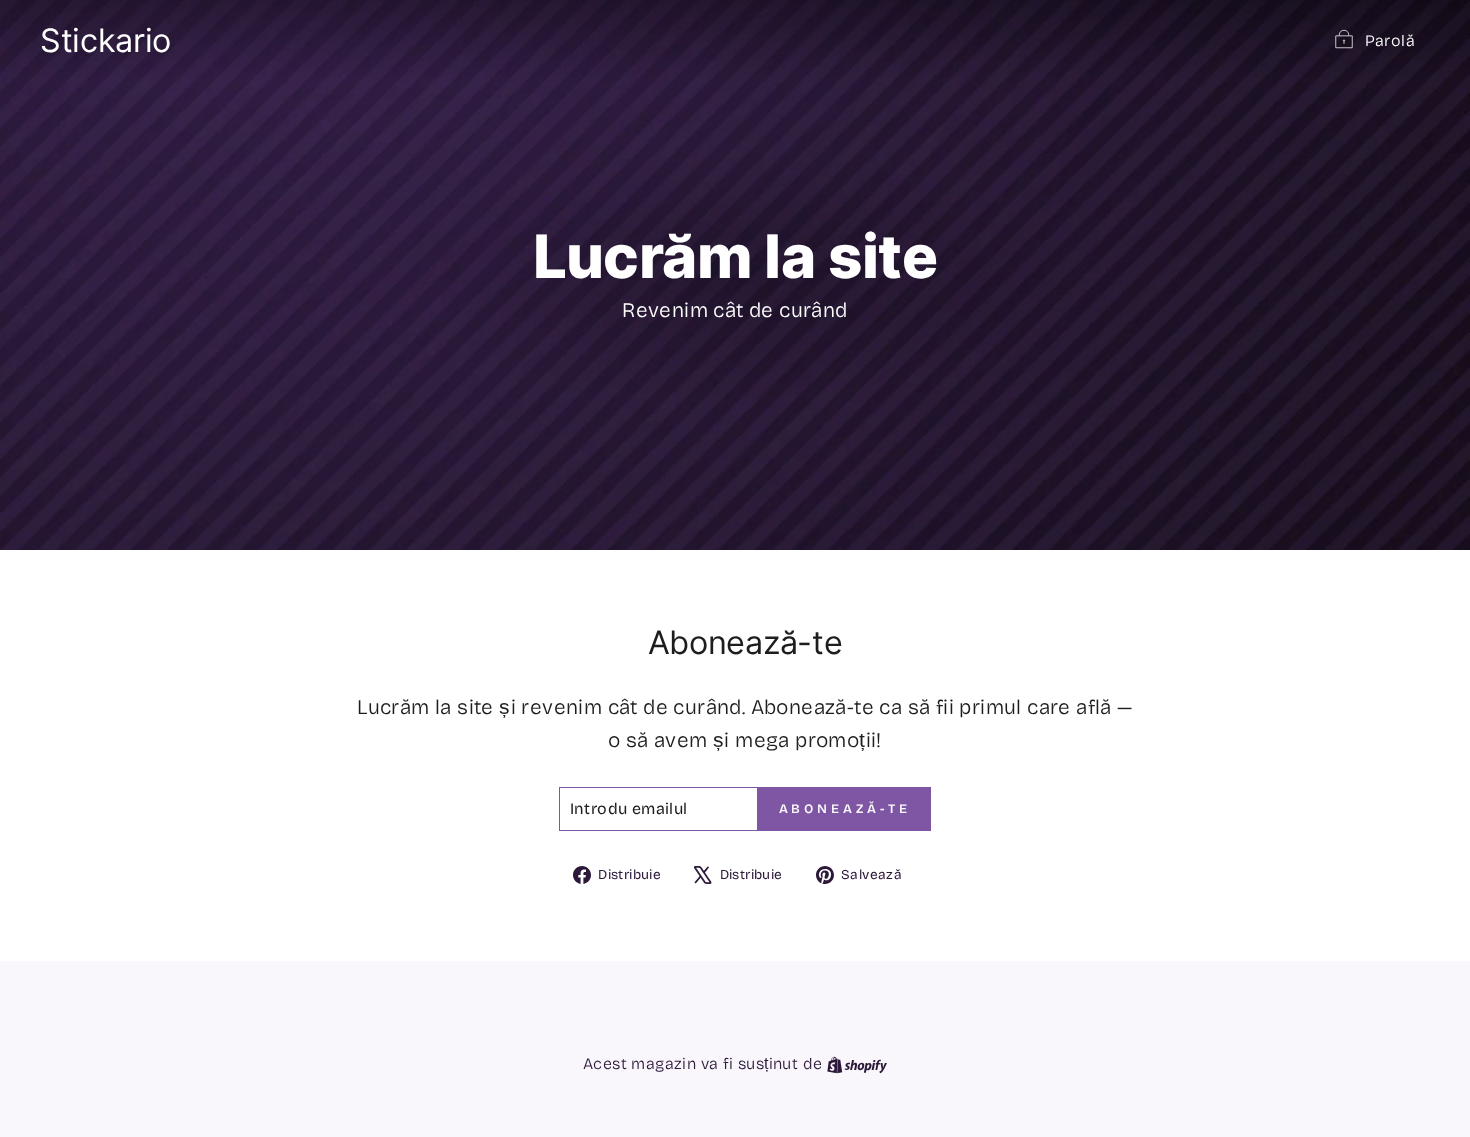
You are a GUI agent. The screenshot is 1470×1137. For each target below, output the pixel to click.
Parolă (1390, 40)
